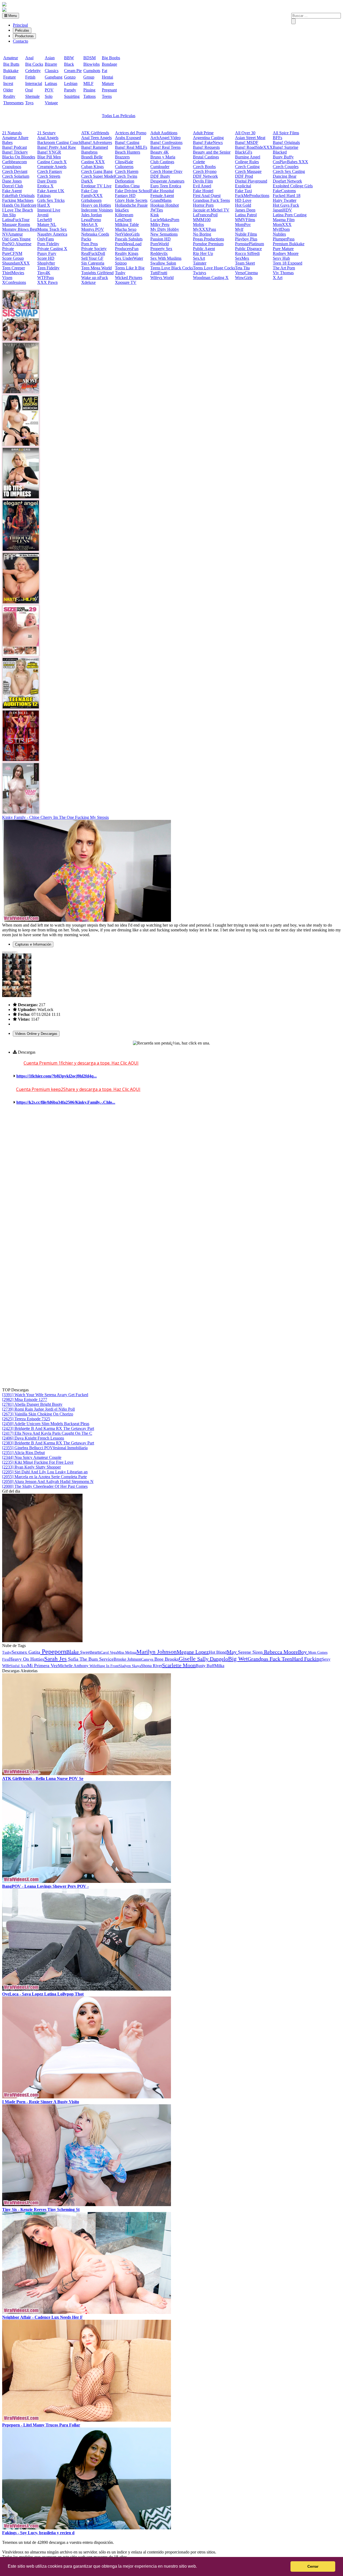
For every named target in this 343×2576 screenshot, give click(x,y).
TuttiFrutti (159, 273)
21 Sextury (46, 133)
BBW (69, 58)
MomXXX (282, 224)
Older (8, 90)
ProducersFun (127, 249)
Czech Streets (49, 176)
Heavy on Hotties (96, 205)
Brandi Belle (92, 157)
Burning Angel (248, 157)
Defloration (125, 181)
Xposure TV (126, 282)
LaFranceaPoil (205, 215)
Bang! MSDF (247, 142)
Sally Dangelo (213, 1659)
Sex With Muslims (166, 258)
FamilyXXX (92, 196)
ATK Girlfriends (95, 133)
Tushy (120, 273)
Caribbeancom (14, 162)
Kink (155, 215)
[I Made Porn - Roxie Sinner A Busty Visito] (87, 2097)
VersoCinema (246, 273)
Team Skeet (245, 263)
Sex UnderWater (129, 258)
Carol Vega (109, 1653)
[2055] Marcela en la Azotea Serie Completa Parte (44, 1477)
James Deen (245, 210)
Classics (52, 71)
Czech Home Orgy (166, 171)
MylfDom (281, 229)
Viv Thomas (283, 273)
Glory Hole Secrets (131, 200)
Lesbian (71, 83)
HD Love (243, 200)
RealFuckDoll (93, 253)
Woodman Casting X (211, 278)
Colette (199, 162)
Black (69, 64)
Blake (73, 1652)
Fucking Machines (18, 200)
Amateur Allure (15, 138)
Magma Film (284, 220)
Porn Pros (90, 244)
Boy (303, 1652)
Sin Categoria (93, 263)
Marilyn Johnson (156, 1652)
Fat (105, 71)
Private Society (94, 249)
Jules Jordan (92, 215)
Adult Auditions (164, 133)
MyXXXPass (204, 229)
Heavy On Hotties (27, 1659)
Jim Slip (9, 215)
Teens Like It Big (130, 268)
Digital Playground (251, 181)
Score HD (46, 258)
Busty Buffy (283, 157)
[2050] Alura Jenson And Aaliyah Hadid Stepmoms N (48, 1482)
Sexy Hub (281, 258)
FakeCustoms (284, 191)
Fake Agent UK (51, 191)
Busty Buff (205, 1666)
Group (89, 77)
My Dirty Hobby (165, 229)
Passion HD (161, 239)
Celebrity (33, 71)
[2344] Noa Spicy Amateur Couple (32, 1457)
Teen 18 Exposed (288, 263)
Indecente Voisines (97, 210)
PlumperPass (284, 239)
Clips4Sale (124, 162)
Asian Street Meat (250, 138)
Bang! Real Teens (165, 147)
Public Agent (204, 249)
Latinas (51, 83)
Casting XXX (93, 162)
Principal (20, 25)
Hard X (44, 205)
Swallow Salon (163, 263)
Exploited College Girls (293, 186)
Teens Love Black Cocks (172, 268)
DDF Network (205, 176)
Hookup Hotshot (165, 205)
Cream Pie (73, 71)
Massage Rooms (16, 224)
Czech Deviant (15, 171)
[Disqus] (171, 1181)
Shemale (32, 96)
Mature (108, 83)
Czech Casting (247, 167)
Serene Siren (250, 1652)
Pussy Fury (47, 253)
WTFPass (46, 278)
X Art (278, 278)
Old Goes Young (16, 239)
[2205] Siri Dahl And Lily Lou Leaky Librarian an (45, 1472)
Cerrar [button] (313, 2566)
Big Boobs (111, 58)
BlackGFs (244, 152)
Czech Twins (126, 176)
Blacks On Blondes (19, 157)
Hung (101, 1666)
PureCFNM (12, 253)
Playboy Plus (246, 239)
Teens (107, 96)
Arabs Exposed (128, 138)
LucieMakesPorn (165, 220)
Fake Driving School (133, 191)
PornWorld (160, 244)
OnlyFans (46, 239)
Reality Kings (127, 253)
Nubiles (279, 234)
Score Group (13, 258)
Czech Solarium (16, 176)
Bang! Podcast (14, 147)
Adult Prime (203, 133)
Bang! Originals (286, 142)
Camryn (148, 1659)
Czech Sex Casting (289, 171)
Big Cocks (34, 64)
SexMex (242, 258)
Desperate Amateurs (167, 181)
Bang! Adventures (97, 142)
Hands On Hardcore (19, 205)
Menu (12, 16)
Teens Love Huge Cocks (214, 268)
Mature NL (47, 224)
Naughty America (52, 234)
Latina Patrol (246, 215)
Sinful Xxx (19, 1666)
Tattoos (90, 96)
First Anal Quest (207, 196)
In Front (112, 1666)
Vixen (7, 278)
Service (106, 1659)
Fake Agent (12, 191)
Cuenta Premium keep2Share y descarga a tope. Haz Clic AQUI (78, 1089)
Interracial (34, 83)
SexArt (199, 258)
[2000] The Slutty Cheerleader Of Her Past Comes (45, 1486)
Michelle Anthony (73, 1666)
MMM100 (202, 220)
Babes (7, 142)
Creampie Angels (52, 167)
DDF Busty (160, 176)
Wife (93, 1666)
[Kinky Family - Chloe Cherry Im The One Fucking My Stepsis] (87, 920)
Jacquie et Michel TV (211, 210)
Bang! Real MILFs (131, 147)
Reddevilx (159, 253)
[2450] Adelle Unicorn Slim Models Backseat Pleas (46, 1424)
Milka (219, 1666)
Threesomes (13, 103)
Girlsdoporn (91, 200)
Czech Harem (127, 171)
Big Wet (238, 1659)
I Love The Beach (18, 210)
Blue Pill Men (49, 157)
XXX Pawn (47, 282)
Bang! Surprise (286, 147)
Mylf (239, 229)
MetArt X (90, 224)
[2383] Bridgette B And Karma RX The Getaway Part (48, 1443)
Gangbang (54, 77)
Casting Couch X (52, 162)
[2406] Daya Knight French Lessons (33, 1438)
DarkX (87, 181)
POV (49, 90)
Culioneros (124, 167)
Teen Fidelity (48, 268)
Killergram (124, 215)
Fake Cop (90, 191)
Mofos (198, 224)
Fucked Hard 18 (287, 196)
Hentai (107, 77)
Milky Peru (160, 224)
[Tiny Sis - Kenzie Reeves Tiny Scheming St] (87, 2205)
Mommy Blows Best (20, 229)
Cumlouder (160, 167)
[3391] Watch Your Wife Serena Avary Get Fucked (45, 1395)
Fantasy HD (125, 196)
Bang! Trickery (15, 152)
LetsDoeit (123, 220)
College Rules (247, 162)
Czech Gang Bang (97, 171)
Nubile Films (246, 234)
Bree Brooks (167, 1659)
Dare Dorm (47, 181)
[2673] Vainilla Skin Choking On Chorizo (38, 1414)
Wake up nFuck (95, 278)
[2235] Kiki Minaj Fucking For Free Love (38, 1462)
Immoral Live (49, 210)
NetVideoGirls (127, 234)
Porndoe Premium (208, 244)
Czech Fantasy (50, 171)
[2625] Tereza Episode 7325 (26, 1419)
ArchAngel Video (165, 138)
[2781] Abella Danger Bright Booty (32, 1404)
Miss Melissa (127, 1653)
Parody (70, 90)
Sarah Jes (55, 1659)
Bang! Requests (206, 147)
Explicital (243, 186)
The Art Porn (284, 268)
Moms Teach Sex (52, 229)
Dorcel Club (13, 186)
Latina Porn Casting (290, 215)
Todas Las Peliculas (119, 116)
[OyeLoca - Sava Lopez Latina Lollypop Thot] (87, 1989)
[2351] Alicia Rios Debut (23, 1453)
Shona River (152, 1666)
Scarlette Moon (179, 1665)
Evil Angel (202, 186)
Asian (50, 58)
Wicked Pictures (129, 278)
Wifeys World (162, 278)
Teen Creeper (14, 268)
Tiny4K (44, 273)
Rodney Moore (286, 253)
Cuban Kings (92, 167)
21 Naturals (12, 133)
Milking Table (127, 224)
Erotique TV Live (96, 186)
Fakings (44, 196)
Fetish (30, 77)
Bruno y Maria (163, 157)
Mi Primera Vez (42, 1666)
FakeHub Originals (18, 196)
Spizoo (121, 263)
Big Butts (11, 64)
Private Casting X (52, 249)
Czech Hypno (205, 171)
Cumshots (92, 71)
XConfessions (14, 282)
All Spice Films (286, 133)
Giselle (188, 1659)
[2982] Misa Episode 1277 (25, 1399)
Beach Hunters (128, 152)
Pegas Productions (208, 239)
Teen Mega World (96, 268)
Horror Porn (203, 205)
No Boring (202, 234)
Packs (86, 239)
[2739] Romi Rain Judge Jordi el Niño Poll (38, 1409)
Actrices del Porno (131, 133)
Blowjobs (92, 64)
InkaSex (122, 210)
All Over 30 (245, 133)
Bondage (109, 64)
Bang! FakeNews (208, 142)
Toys (29, 103)
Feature (10, 77)
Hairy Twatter (285, 200)
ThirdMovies (13, 273)
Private (8, 249)
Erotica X (45, 186)
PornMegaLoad (128, 244)
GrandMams (161, 200)
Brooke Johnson (127, 1659)
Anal (29, 58)
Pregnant (109, 90)
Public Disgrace (248, 249)
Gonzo (70, 77)
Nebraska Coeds (95, 234)
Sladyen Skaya (130, 1666)
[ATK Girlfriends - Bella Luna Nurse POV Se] (87, 1774)
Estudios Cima (127, 186)
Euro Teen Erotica (166, 186)
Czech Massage (248, 171)
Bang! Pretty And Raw (57, 147)
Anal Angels (48, 138)
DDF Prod (244, 176)
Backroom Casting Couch (59, 142)
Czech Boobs (204, 167)
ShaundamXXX (16, 263)
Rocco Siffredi (247, 253)
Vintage (51, 103)
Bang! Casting (127, 142)
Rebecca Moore (280, 1652)
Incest (8, 83)
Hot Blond (218, 1652)
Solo (49, 96)
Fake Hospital (162, 191)
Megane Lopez (193, 1652)
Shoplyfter (46, 263)
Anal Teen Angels (96, 138)
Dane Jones (12, 181)
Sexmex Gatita (26, 1652)
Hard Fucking (307, 1659)
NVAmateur (12, 234)
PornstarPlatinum (249, 244)
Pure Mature (283, 249)
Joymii (43, 215)
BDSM (90, 58)
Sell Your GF (92, 258)
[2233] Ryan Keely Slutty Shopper (31, 1467)
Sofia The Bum (83, 1659)
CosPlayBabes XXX (290, 162)
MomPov (243, 224)
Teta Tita (242, 268)
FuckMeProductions (252, 196)
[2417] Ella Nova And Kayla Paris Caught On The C (47, 1433)
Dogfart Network (287, 181)
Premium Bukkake (289, 244)
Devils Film (203, 181)
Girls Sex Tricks (51, 200)
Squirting (72, 96)
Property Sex (161, 249)
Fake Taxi (243, 191)
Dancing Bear (285, 176)
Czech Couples (286, 167)
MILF (88, 83)
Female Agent (162, 196)
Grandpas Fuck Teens (211, 200)
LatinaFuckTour (16, 220)
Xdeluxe (88, 282)
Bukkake (11, 71)
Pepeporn (53, 1652)
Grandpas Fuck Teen (270, 1659)
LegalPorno (91, 220)
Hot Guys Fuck (286, 205)
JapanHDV (282, 210)
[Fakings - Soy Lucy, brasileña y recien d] (87, 2528)
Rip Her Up (203, 253)
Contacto (20, 41)
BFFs (277, 138)
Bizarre (51, 64)
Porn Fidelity (48, 244)
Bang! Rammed (95, 147)
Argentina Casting (208, 138)
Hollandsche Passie (131, 205)
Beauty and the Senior (212, 152)
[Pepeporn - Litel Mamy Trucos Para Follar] (87, 2420)
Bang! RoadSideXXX (254, 147)
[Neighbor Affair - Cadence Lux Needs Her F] (87, 2312)
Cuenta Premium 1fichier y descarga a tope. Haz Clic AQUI (81, 1063)
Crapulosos (12, 167)
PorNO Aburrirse (17, 244)
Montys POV (93, 229)
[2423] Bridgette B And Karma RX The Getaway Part (48, 1428)
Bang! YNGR (49, 152)
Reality (9, 96)
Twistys (200, 273)
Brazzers (122, 157)
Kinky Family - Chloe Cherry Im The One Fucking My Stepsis (55, 817)
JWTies (157, 210)
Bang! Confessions (166, 142)
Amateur (11, 58)
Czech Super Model (98, 176)
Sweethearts (90, 1652)
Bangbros (89, 152)
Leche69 (45, 220)
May (232, 1652)
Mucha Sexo (126, 229)
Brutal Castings (206, 157)
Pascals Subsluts (129, 239)
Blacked (280, 152)
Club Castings (162, 162)
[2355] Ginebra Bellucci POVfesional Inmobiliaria (45, 1448)
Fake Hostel (203, 191)
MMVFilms (245, 220)
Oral (29, 90)
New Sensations (164, 234)
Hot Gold (243, 205)
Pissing (89, 90)
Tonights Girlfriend (97, 273)
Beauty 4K (160, 152)
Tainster (200, 263)
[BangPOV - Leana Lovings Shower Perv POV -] (87, 1881)
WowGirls (244, 278)
